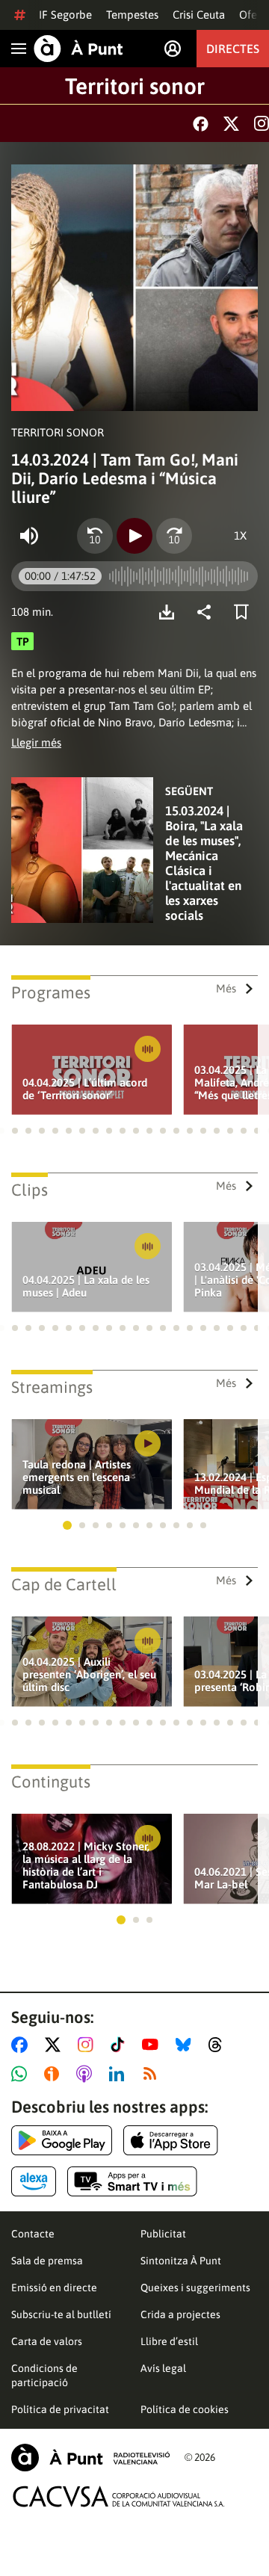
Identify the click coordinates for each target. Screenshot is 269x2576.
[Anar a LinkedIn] (120, 2074)
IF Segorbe (65, 15)
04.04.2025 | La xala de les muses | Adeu (86, 1286)
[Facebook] (201, 124)
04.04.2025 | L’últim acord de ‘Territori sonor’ (85, 1089)
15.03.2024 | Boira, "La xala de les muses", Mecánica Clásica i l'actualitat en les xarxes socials (204, 863)
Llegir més (36, 742)
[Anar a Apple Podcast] (87, 2074)
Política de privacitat (60, 2409)
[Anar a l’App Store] (171, 2140)
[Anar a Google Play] (62, 2140)
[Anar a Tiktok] (121, 2045)
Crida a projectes (180, 2314)
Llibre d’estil (169, 2341)
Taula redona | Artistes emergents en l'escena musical (77, 1477)
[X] (231, 124)
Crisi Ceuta (199, 15)
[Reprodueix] (134, 536)
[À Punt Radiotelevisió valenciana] (90, 2458)
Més (226, 988)
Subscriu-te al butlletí (61, 2314)
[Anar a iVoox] (55, 2074)
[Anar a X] (56, 2045)
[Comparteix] (208, 612)
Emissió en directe (54, 2288)
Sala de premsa (47, 2261)
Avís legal (163, 2368)
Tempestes (132, 15)
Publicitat (163, 2234)
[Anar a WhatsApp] (22, 2074)
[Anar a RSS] (153, 2074)
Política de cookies (185, 2409)
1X (240, 535)
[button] (15, 1131)
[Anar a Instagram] (89, 2045)
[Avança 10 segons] (174, 536)
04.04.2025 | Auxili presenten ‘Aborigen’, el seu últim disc (89, 1674)
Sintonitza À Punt (181, 2261)
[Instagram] (262, 123)
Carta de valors (47, 2341)
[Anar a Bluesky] (186, 2045)
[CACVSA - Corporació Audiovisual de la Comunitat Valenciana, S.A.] (119, 2496)
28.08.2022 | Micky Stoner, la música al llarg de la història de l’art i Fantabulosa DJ (86, 1865)
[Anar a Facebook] (22, 2045)
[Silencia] (29, 536)
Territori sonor (135, 86)
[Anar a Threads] (219, 2045)
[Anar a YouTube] (153, 2045)
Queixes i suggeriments (195, 2288)
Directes (233, 49)
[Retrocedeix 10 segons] (95, 536)
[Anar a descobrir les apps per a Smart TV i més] (132, 2181)
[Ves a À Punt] (78, 49)
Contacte (33, 2234)
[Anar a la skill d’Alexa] (34, 2181)
